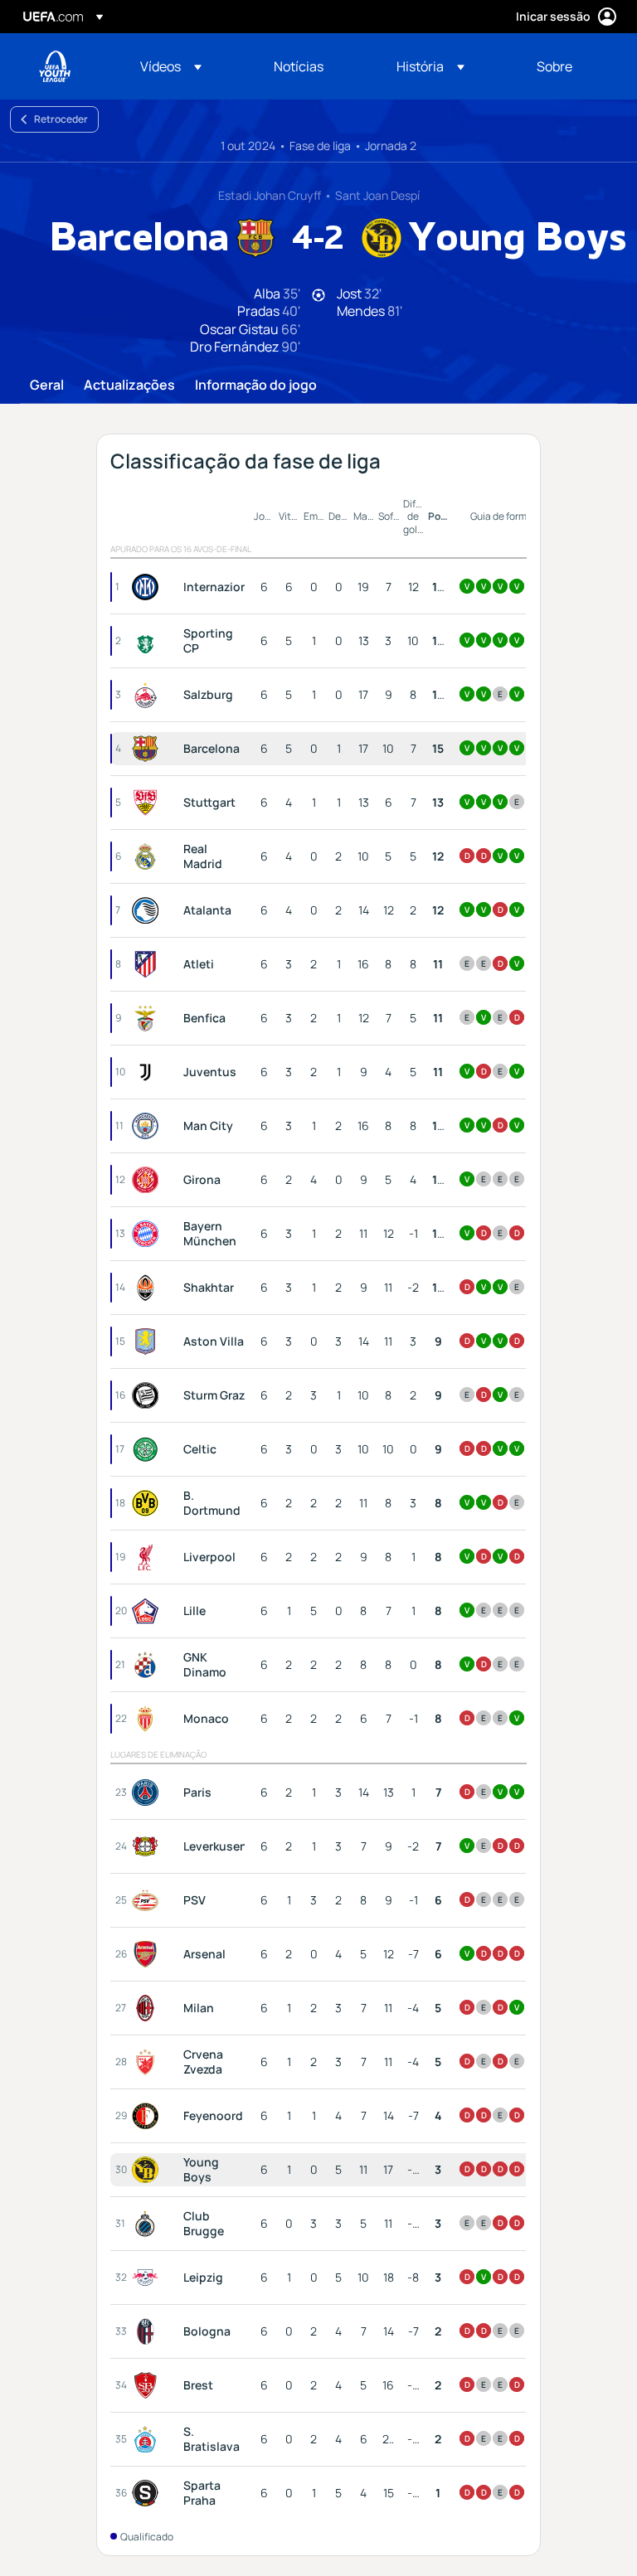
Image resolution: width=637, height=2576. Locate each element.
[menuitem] (186, 66)
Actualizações (129, 386)
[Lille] (148, 1611)
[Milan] (148, 2008)
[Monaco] (148, 1719)
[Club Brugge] (148, 2224)
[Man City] (148, 1126)
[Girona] (148, 1180)
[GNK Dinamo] (148, 1665)
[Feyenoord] (148, 2116)
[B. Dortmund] (148, 1503)
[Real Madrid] (148, 856)
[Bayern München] (148, 1234)
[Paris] (148, 1793)
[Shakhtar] (148, 1288)
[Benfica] (148, 1018)
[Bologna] (148, 2331)
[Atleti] (148, 964)
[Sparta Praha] (148, 2493)
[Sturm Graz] (148, 1395)
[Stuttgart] (148, 803)
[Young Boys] (148, 2170)
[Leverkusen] (148, 1846)
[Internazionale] (148, 587)
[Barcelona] (148, 749)
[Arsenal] (148, 1954)
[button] (171, 66)
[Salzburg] (148, 695)
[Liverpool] (148, 1557)
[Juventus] (148, 1072)
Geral (47, 386)
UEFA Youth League (55, 66)
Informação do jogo (256, 386)
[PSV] (148, 1900)
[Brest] (148, 2385)
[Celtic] (148, 1449)
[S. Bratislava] (148, 2439)
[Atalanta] (148, 910)
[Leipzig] (148, 2278)
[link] (299, 66)
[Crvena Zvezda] (148, 2062)
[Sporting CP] (148, 641)
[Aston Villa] (148, 1341)
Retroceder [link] (61, 119)
